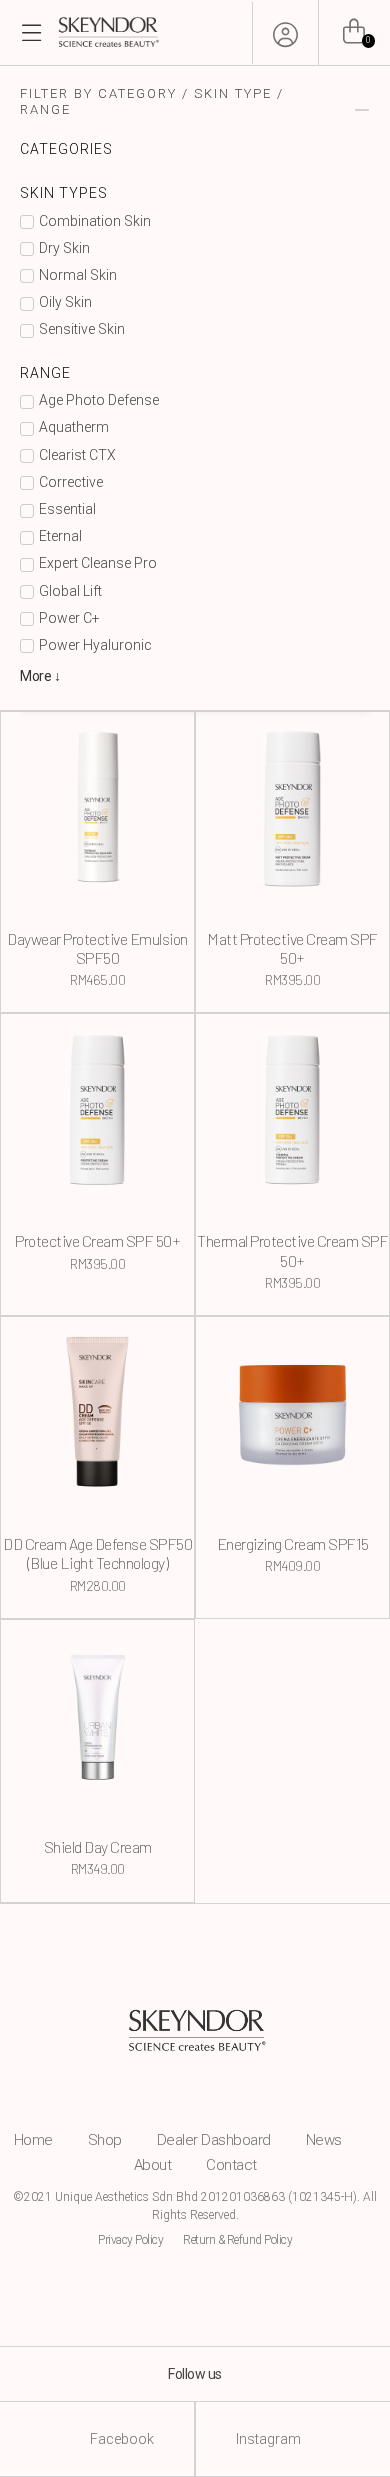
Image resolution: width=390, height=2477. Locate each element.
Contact (231, 2165)
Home (33, 2140)
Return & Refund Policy (237, 2240)
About (153, 2165)
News (324, 2140)
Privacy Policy (130, 2240)
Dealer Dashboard (214, 2140)
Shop (105, 2140)
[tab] (195, 110)
